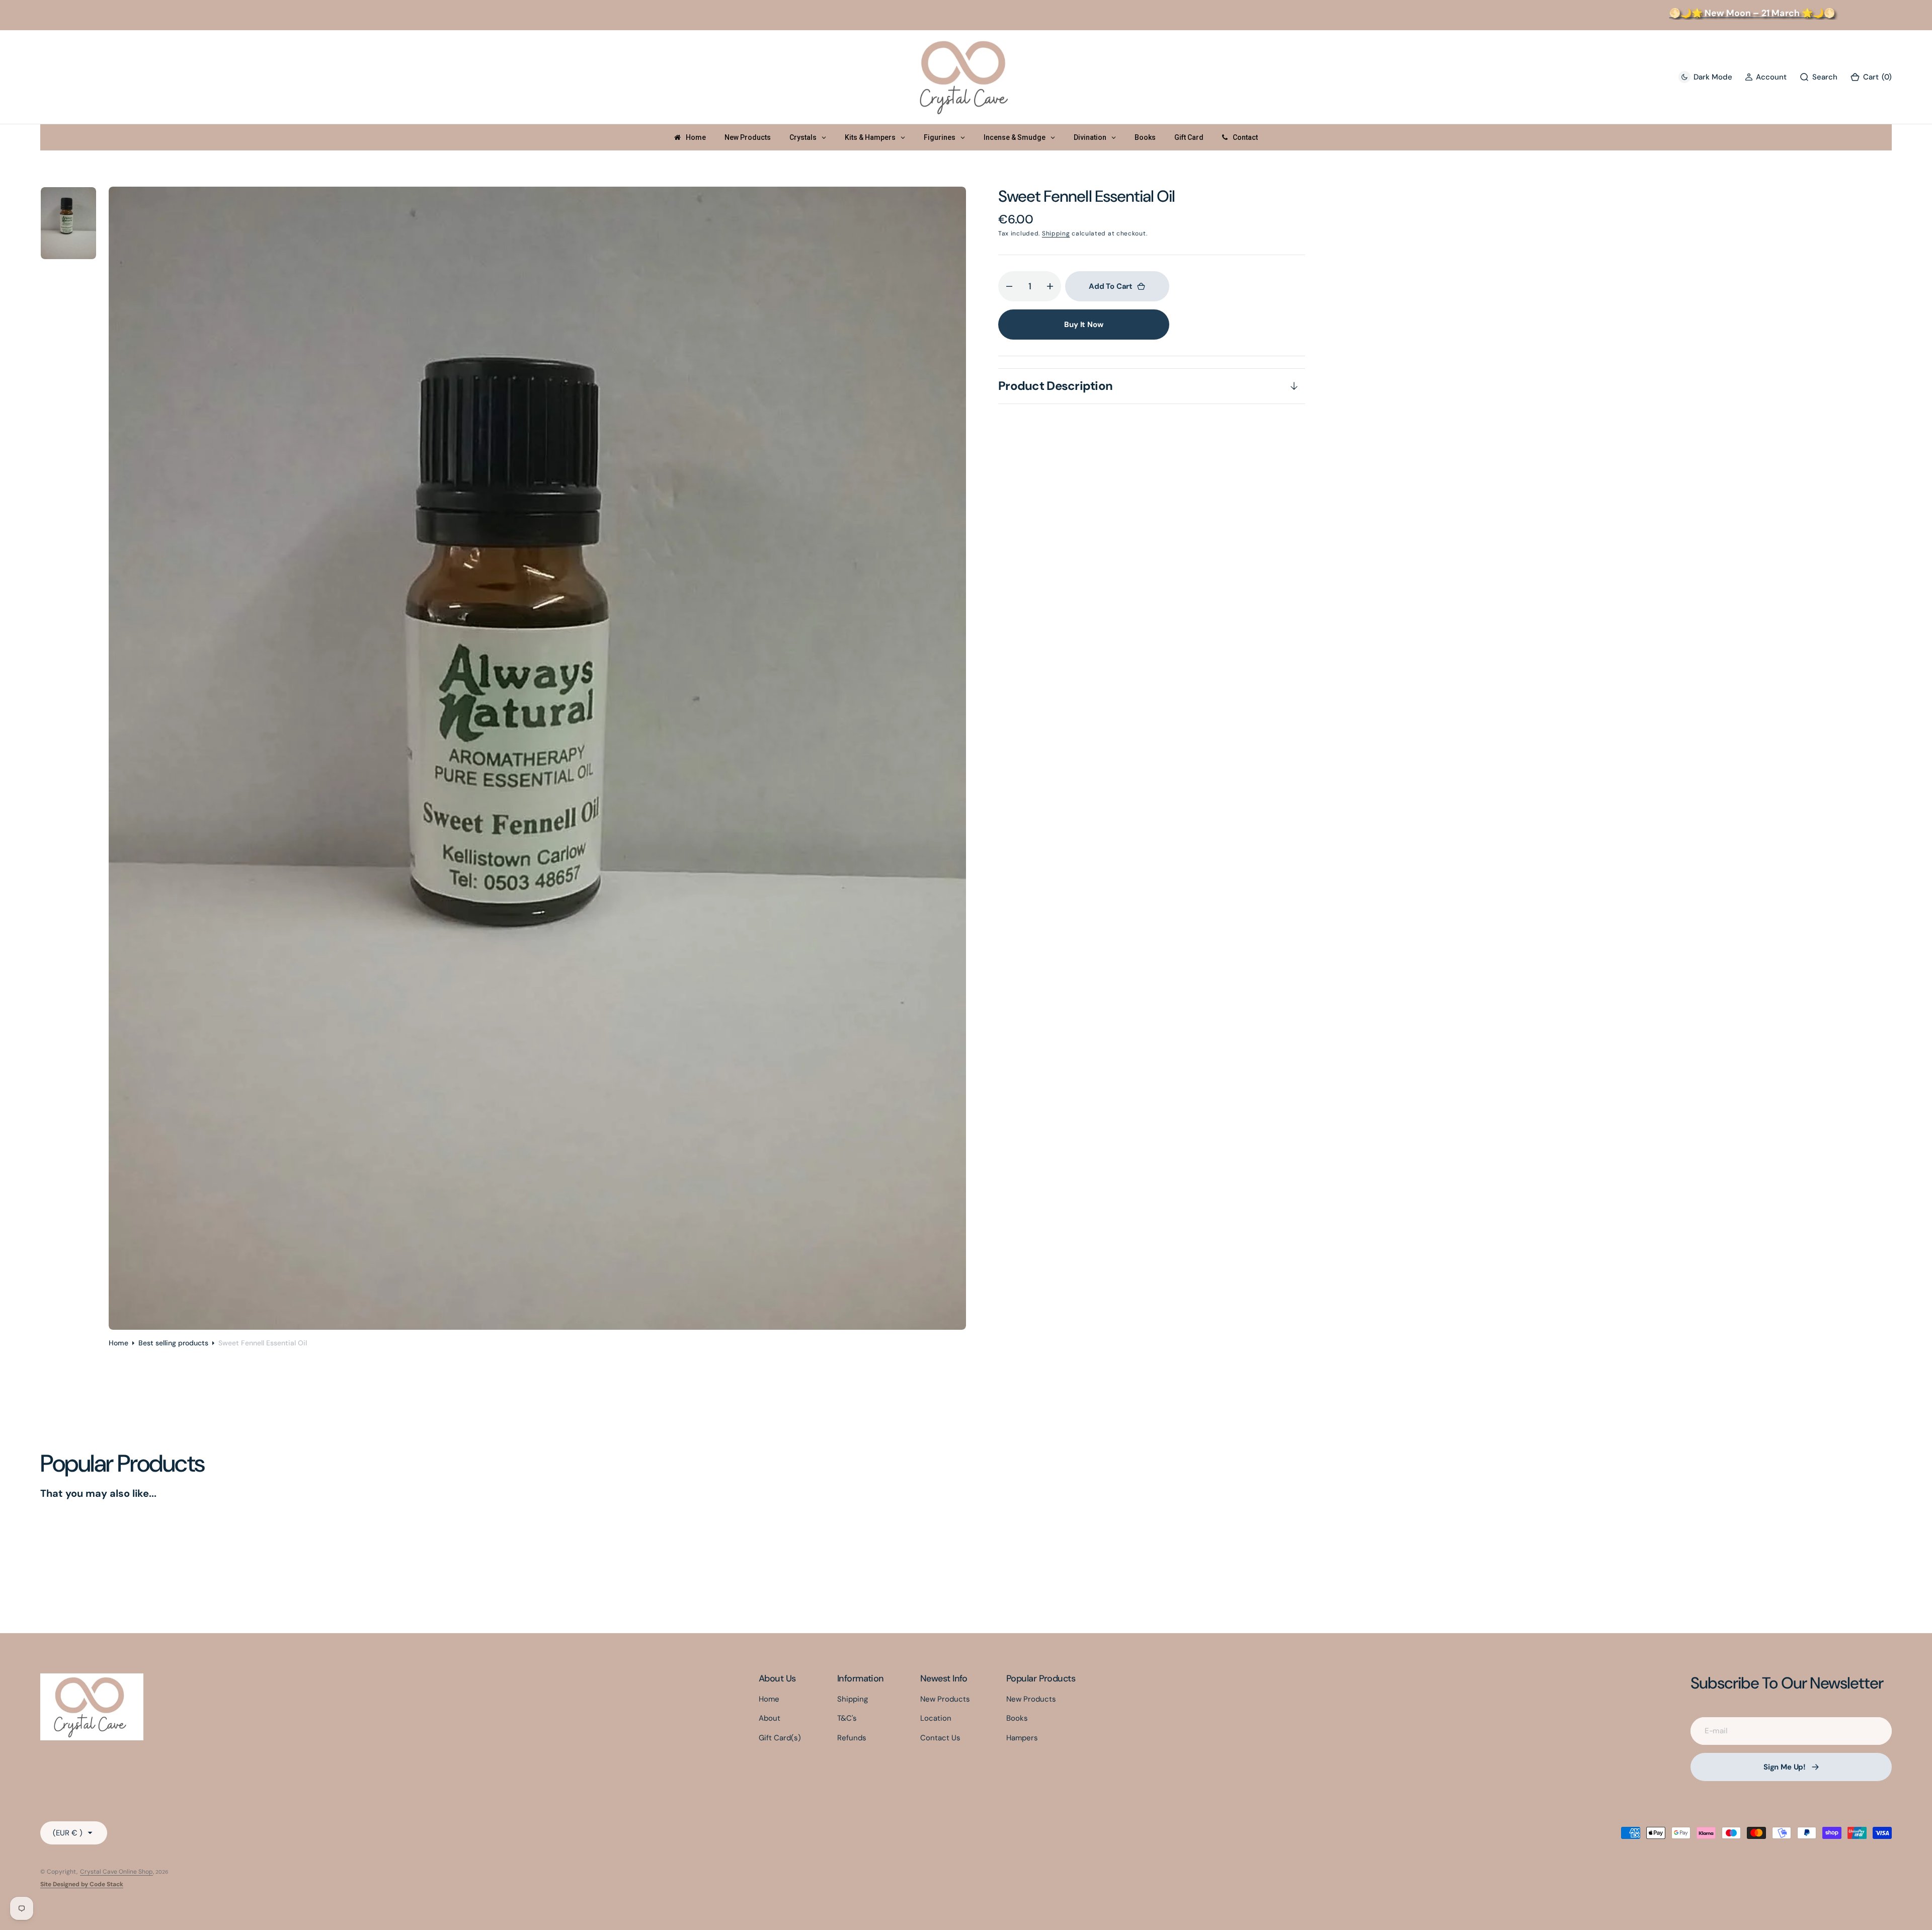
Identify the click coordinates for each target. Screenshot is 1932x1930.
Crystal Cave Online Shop (116, 1872)
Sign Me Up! (1785, 1767)
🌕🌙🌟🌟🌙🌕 (1713, 13)
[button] (1766, 77)
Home (118, 1343)
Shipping (1056, 233)
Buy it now (1084, 325)
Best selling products (173, 1343)
